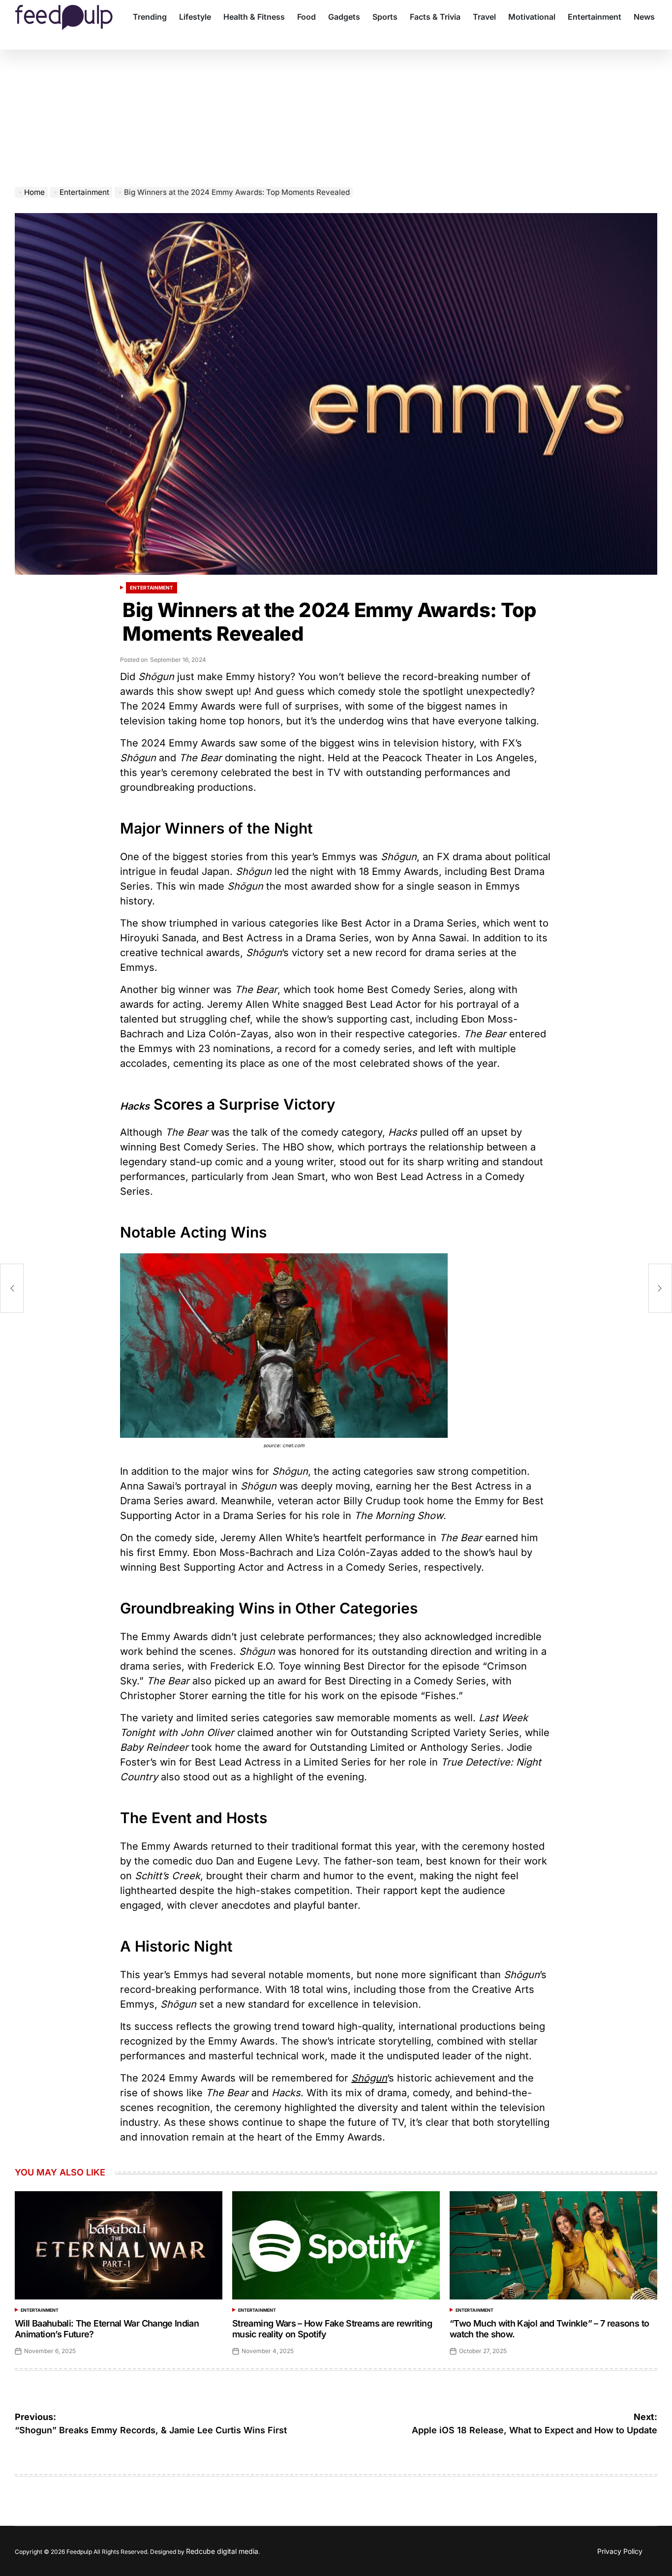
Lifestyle (195, 17)
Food (306, 17)
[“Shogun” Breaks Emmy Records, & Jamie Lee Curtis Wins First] (12, 1288)
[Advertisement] (336, 113)
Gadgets (344, 17)
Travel (484, 17)
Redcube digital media (222, 2551)
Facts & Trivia (435, 17)
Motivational (532, 17)
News (644, 17)
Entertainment (595, 17)
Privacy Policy (620, 2551)
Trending (150, 17)
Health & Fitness (254, 17)
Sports (385, 17)
